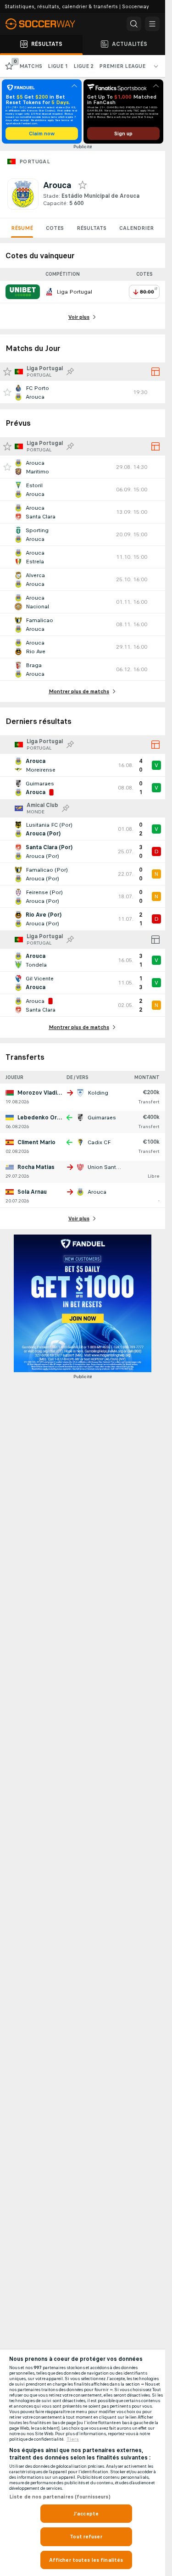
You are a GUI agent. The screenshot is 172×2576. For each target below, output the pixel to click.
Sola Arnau (32, 1192)
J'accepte (86, 2514)
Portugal (35, 161)
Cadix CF (99, 1142)
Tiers (73, 2439)
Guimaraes (102, 1118)
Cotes (55, 228)
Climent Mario (36, 1142)
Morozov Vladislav (43, 1093)
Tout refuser (86, 2537)
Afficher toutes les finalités (86, 2560)
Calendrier (136, 228)
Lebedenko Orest (42, 1118)
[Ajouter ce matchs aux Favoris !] (7, 392)
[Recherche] (134, 24)
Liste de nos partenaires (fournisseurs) (60, 2497)
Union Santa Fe (107, 1167)
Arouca (97, 1192)
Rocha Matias (36, 1167)
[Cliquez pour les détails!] (83, 392)
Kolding (98, 1093)
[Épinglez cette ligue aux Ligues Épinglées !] (70, 372)
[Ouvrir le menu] (152, 24)
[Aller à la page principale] (46, 24)
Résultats (92, 228)
